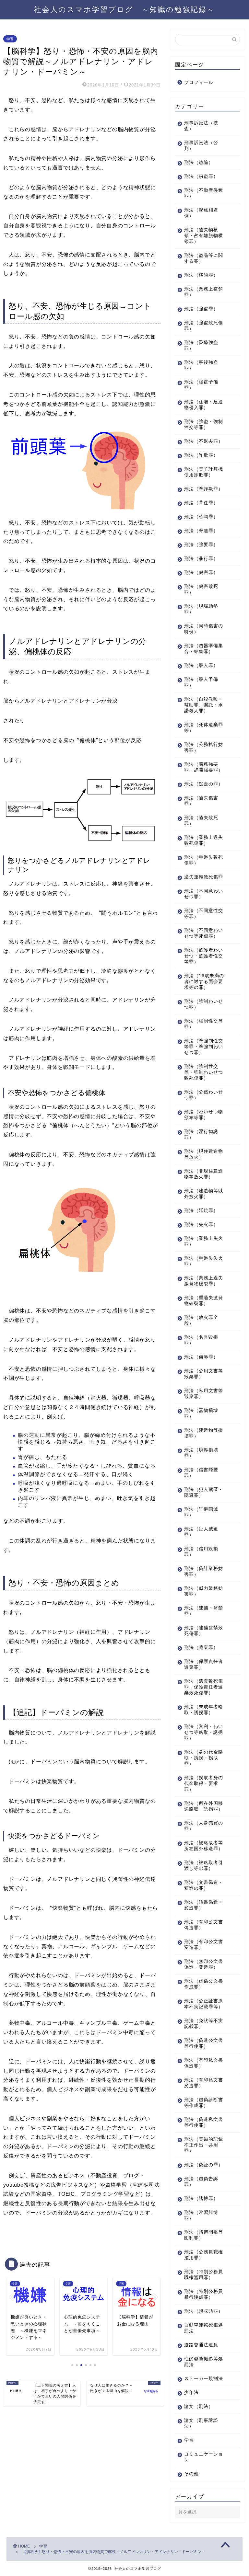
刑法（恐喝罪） (201, 517)
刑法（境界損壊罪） (201, 1453)
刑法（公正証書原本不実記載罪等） (204, 2004)
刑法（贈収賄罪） (204, 2311)
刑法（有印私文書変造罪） (204, 2083)
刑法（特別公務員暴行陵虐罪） (204, 2294)
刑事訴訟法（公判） (201, 146)
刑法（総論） (199, 162)
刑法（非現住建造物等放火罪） (204, 1174)
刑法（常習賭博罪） (201, 2215)
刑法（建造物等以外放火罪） (204, 1194)
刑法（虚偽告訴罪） (201, 2182)
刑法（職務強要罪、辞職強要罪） (204, 767)
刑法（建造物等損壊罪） (204, 1433)
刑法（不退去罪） (204, 441)
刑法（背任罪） (201, 503)
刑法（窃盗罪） (201, 176)
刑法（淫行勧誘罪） (201, 1134)
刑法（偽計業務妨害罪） (204, 1571)
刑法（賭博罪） (201, 2198)
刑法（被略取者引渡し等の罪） (204, 1866)
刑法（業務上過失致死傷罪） (204, 840)
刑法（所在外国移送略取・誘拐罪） (204, 1806)
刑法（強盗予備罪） (201, 385)
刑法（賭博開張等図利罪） (204, 2235)
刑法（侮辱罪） (201, 1357)
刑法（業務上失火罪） (204, 1241)
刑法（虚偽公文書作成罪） (204, 1984)
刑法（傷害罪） (201, 572)
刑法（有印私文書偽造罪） (204, 2063)
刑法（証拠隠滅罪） (201, 1512)
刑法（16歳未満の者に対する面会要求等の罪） (204, 982)
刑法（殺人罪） (201, 665)
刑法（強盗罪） (201, 309)
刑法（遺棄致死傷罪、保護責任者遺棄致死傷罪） (204, 1687)
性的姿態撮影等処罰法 (204, 2362)
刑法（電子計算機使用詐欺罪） (204, 472)
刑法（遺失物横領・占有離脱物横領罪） (204, 236)
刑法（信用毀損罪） (201, 1552)
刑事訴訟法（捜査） (201, 126)
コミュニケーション (204, 2457)
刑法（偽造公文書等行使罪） (204, 2043)
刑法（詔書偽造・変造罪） (204, 1905)
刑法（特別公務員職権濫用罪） (204, 2275)
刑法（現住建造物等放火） (204, 1154)
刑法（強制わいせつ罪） (204, 1004)
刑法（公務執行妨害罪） (204, 747)
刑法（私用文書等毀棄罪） (204, 1394)
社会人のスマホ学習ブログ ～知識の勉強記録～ (124, 9)
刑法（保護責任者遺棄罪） (204, 1664)
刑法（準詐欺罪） (204, 489)
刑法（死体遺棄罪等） (204, 728)
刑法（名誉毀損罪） (201, 1340)
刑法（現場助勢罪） (201, 609)
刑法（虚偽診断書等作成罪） (204, 2103)
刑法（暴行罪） (201, 559)
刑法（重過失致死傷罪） (204, 860)
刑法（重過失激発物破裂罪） (204, 1301)
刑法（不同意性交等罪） (204, 914)
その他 (191, 2474)
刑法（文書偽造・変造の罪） (204, 1885)
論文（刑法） (199, 2406)
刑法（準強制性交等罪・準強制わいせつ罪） (204, 1047)
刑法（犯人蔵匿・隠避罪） (204, 1492)
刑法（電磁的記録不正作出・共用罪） (204, 2145)
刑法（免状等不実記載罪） (204, 2024)
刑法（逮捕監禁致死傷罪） (204, 1631)
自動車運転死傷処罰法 (204, 2328)
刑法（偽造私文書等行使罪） (204, 2122)
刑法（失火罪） (201, 1225)
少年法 (191, 2393)
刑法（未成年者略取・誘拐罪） (204, 1710)
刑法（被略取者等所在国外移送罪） (204, 1846)
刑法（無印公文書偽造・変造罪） (204, 1964)
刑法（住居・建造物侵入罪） (204, 405)
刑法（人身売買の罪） (204, 1826)
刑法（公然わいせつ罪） (204, 1095)
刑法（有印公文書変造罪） (204, 1945)
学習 (10, 39)
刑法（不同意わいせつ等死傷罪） (204, 933)
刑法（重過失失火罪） (204, 1261)
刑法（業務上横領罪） (204, 292)
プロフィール (199, 82)
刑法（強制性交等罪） (204, 1024)
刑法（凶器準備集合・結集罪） (204, 649)
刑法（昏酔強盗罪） (201, 345)
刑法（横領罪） (201, 275)
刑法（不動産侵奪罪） (204, 193)
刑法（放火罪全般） (201, 1320)
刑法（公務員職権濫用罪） (204, 2255)
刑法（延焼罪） (201, 1211)
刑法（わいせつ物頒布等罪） (204, 1115)
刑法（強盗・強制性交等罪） (204, 424)
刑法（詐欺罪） (201, 455)
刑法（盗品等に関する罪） (204, 258)
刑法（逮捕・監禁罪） (204, 1611)
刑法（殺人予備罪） (201, 682)
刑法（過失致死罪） (201, 821)
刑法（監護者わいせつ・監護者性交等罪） (204, 956)
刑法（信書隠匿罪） (201, 1473)
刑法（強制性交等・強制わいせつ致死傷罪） (204, 1072)
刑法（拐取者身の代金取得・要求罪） (204, 1784)
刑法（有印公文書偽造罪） (204, 1925)
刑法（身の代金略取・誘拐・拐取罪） (204, 1758)
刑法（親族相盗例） (201, 213)
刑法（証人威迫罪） (201, 1532)
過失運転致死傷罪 (204, 877)
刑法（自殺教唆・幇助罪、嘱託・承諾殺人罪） (204, 705)
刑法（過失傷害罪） (201, 801)
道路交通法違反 (201, 2345)
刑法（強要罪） (201, 545)
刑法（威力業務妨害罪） (204, 1591)
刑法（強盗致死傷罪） (204, 326)
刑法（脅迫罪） (201, 531)
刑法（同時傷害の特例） (204, 629)
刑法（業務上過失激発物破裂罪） (204, 1281)
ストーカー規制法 (204, 2379)
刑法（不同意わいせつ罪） (204, 894)
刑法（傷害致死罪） (201, 589)
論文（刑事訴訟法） (201, 2423)
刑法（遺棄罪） (201, 1648)
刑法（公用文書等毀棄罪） (204, 1374)
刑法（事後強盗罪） (201, 365)
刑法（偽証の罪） (204, 2165)
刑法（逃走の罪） (204, 784)
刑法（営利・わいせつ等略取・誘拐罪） (204, 1732)
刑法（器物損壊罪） (201, 1413)
